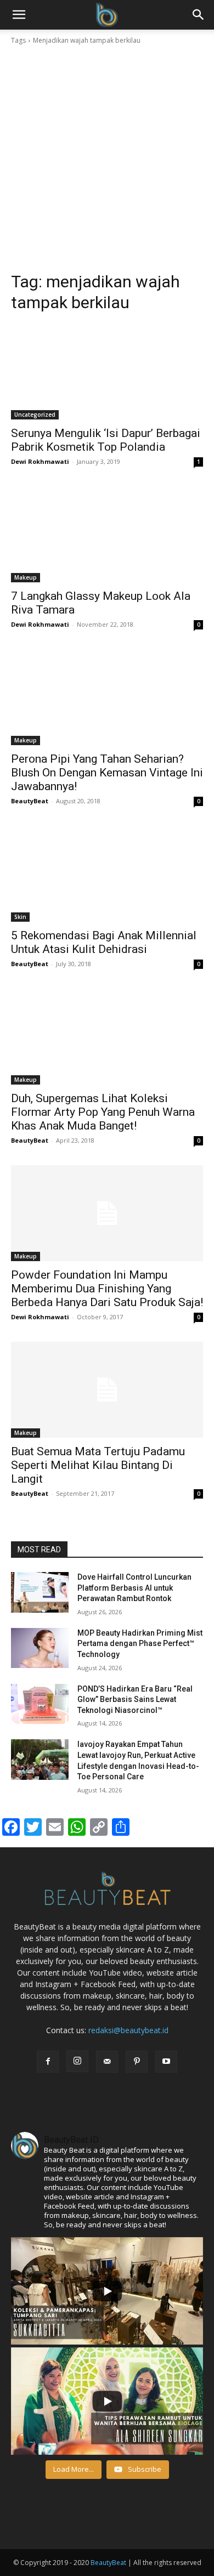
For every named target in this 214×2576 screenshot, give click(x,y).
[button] (199, 15)
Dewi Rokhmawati (40, 461)
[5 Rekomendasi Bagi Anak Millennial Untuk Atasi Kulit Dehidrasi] (107, 874)
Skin (20, 917)
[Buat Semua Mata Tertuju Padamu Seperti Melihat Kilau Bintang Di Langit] (107, 1390)
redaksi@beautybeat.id (128, 2030)
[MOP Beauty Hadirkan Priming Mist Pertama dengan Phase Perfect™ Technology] (40, 1648)
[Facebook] (48, 2062)
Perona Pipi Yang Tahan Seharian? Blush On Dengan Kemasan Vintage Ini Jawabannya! (107, 773)
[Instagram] (77, 2061)
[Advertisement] (107, 158)
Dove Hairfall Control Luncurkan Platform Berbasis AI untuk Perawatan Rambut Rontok (134, 1588)
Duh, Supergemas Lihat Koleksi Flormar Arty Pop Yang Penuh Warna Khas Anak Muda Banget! (103, 1112)
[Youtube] (166, 2062)
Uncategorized (35, 415)
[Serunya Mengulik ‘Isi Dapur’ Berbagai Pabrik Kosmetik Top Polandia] (107, 371)
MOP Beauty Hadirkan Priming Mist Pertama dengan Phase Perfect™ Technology (140, 1644)
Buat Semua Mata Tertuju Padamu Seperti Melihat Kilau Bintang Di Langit (98, 1465)
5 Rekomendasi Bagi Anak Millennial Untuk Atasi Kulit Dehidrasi (104, 942)
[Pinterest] (137, 2062)
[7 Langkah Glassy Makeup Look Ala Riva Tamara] (107, 534)
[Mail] (107, 2062)
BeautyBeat (30, 801)
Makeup (26, 577)
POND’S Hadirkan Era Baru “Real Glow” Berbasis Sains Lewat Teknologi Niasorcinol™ (135, 1700)
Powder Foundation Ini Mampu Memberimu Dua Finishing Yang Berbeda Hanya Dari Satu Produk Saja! (107, 1289)
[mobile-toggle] (19, 15)
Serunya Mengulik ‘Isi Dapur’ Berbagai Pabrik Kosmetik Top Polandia (106, 440)
